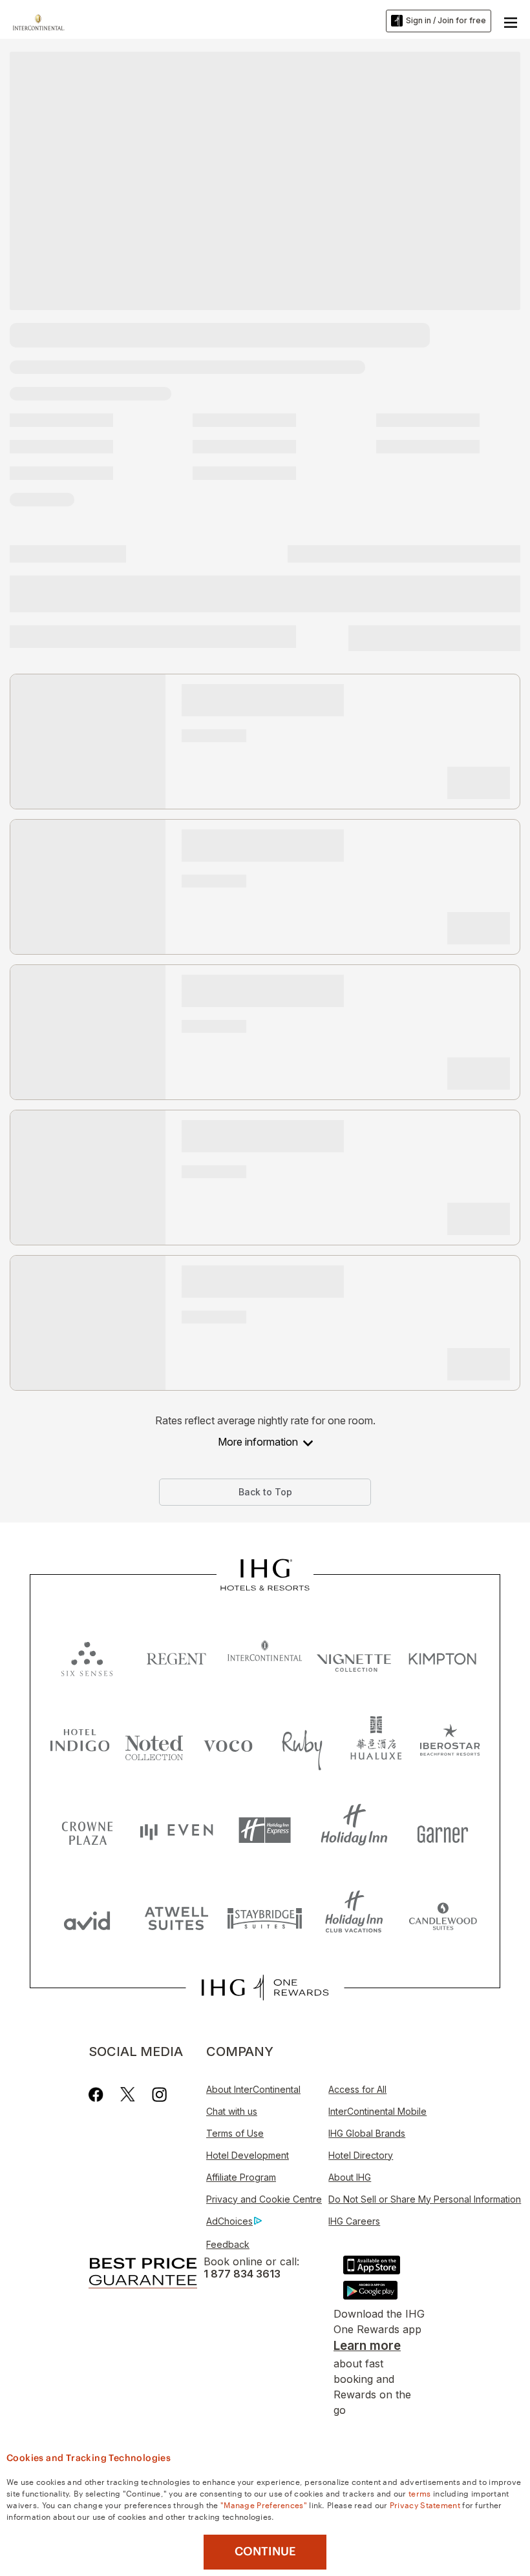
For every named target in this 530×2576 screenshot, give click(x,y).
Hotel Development (248, 2155)
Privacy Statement (425, 2504)
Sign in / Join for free (446, 20)
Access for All (357, 2089)
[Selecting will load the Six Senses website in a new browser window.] (87, 1656)
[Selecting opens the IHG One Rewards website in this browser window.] (265, 1988)
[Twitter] (128, 2094)
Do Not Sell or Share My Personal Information (425, 2199)
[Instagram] (159, 2094)
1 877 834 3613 (242, 2274)
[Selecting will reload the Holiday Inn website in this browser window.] (354, 1830)
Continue (265, 2551)
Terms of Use (235, 2133)
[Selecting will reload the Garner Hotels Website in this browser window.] (443, 1830)
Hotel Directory (361, 2155)
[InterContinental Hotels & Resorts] (42, 21)
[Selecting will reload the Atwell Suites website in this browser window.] (176, 1917)
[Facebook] (99, 2094)
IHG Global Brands (367, 2133)
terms (420, 2493)
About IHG (350, 2177)
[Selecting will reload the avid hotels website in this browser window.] (87, 1917)
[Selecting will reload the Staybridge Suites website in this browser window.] (265, 1917)
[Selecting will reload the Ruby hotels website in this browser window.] (302, 1743)
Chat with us (232, 2111)
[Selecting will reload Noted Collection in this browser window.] (154, 1743)
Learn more (367, 2346)
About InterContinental (253, 2089)
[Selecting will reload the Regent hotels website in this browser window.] (176, 1656)
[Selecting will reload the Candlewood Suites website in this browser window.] (443, 1917)
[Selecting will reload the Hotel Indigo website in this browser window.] (80, 1743)
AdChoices (229, 2221)
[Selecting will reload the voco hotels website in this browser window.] (228, 1743)
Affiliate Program (241, 2177)
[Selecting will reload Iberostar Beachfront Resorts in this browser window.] (450, 1743)
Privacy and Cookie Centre (264, 2199)
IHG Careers (354, 2221)
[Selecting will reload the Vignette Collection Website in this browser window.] (354, 1656)
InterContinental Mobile (377, 2111)
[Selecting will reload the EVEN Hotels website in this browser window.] (176, 1830)
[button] (511, 21)
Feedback (228, 2244)
